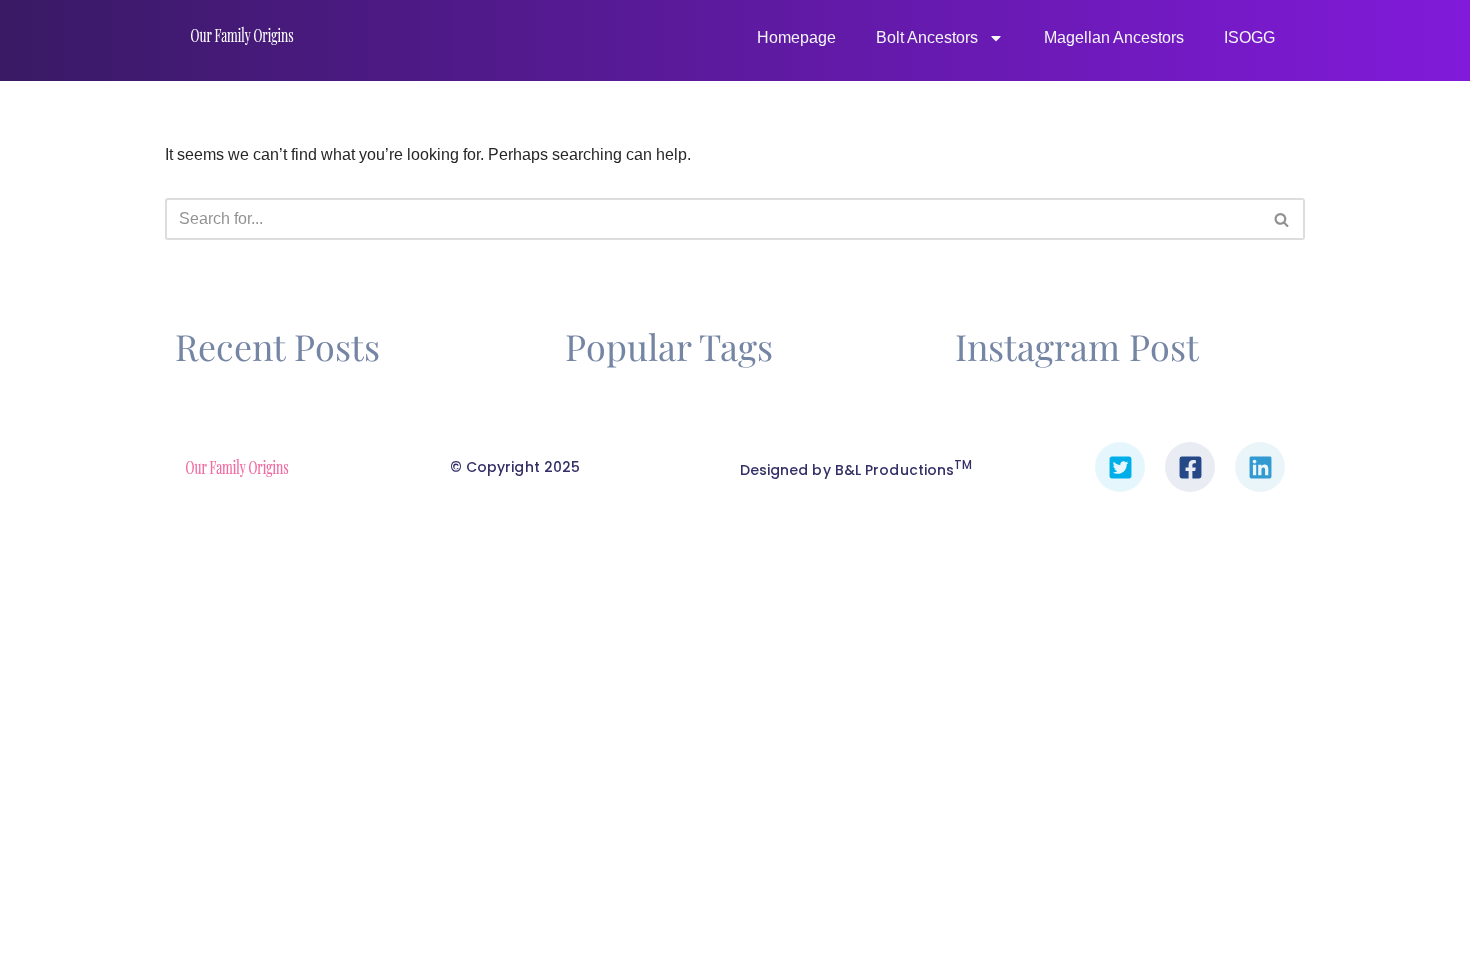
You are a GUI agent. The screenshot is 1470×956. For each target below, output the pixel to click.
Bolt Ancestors (927, 37)
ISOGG (1249, 37)
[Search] (1282, 219)
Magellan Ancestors (1114, 37)
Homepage (796, 37)
